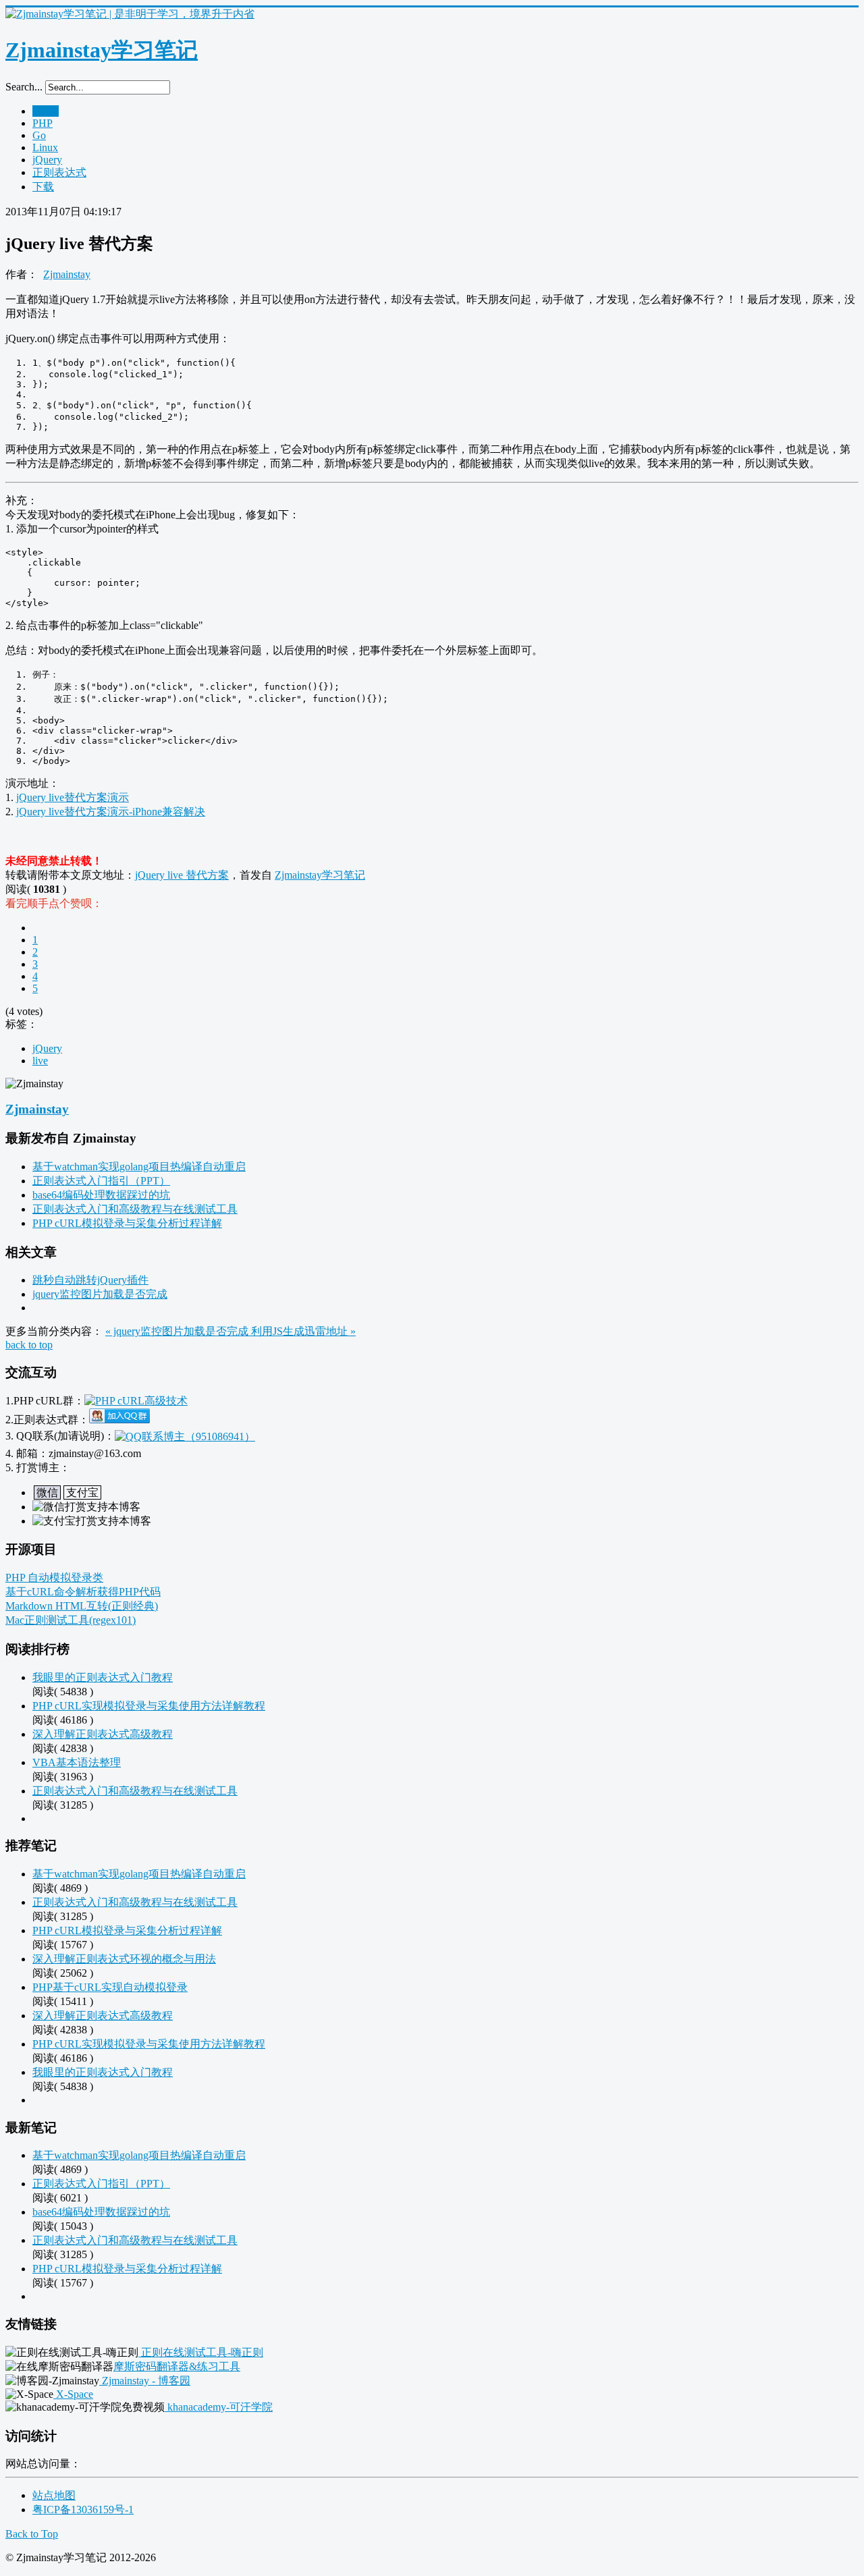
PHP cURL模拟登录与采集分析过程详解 (127, 1223)
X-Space (73, 2394)
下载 (43, 187)
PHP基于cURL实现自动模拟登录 (110, 1987)
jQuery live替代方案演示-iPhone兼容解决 (111, 812)
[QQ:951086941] (185, 1436)
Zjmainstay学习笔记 (320, 875)
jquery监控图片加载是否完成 (100, 1294)
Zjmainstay (67, 274)
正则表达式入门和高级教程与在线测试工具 (135, 1209)
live (40, 1061)
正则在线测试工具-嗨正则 (201, 2352)
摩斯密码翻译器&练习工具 (177, 2366)
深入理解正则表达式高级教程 (103, 1734)
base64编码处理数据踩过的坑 (101, 1195)
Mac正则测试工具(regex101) (71, 1620)
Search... (24, 87)
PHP (43, 123)
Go (39, 135)
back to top (29, 1345)
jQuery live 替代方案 (182, 875)
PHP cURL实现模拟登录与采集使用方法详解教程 (149, 1706)
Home (46, 111)
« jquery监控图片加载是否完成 (178, 1331)
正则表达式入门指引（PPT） (101, 1181)
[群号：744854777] (136, 1401)
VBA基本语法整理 (77, 1762)
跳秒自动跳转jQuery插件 (90, 1280)
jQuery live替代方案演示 (73, 797)
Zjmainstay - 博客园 (145, 2381)
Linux (45, 147)
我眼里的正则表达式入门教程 (103, 1677)
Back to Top (32, 2534)
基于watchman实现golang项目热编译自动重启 (139, 1167)
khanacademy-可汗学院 (219, 2407)
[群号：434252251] (119, 1420)
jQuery (47, 160)
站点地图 (54, 2495)
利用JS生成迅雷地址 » (303, 1331)
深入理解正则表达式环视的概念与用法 (124, 1959)
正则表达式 (59, 172)
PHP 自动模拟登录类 (54, 1578)
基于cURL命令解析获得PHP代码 (83, 1592)
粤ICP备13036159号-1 (83, 2510)
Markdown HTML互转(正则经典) (82, 1606)
